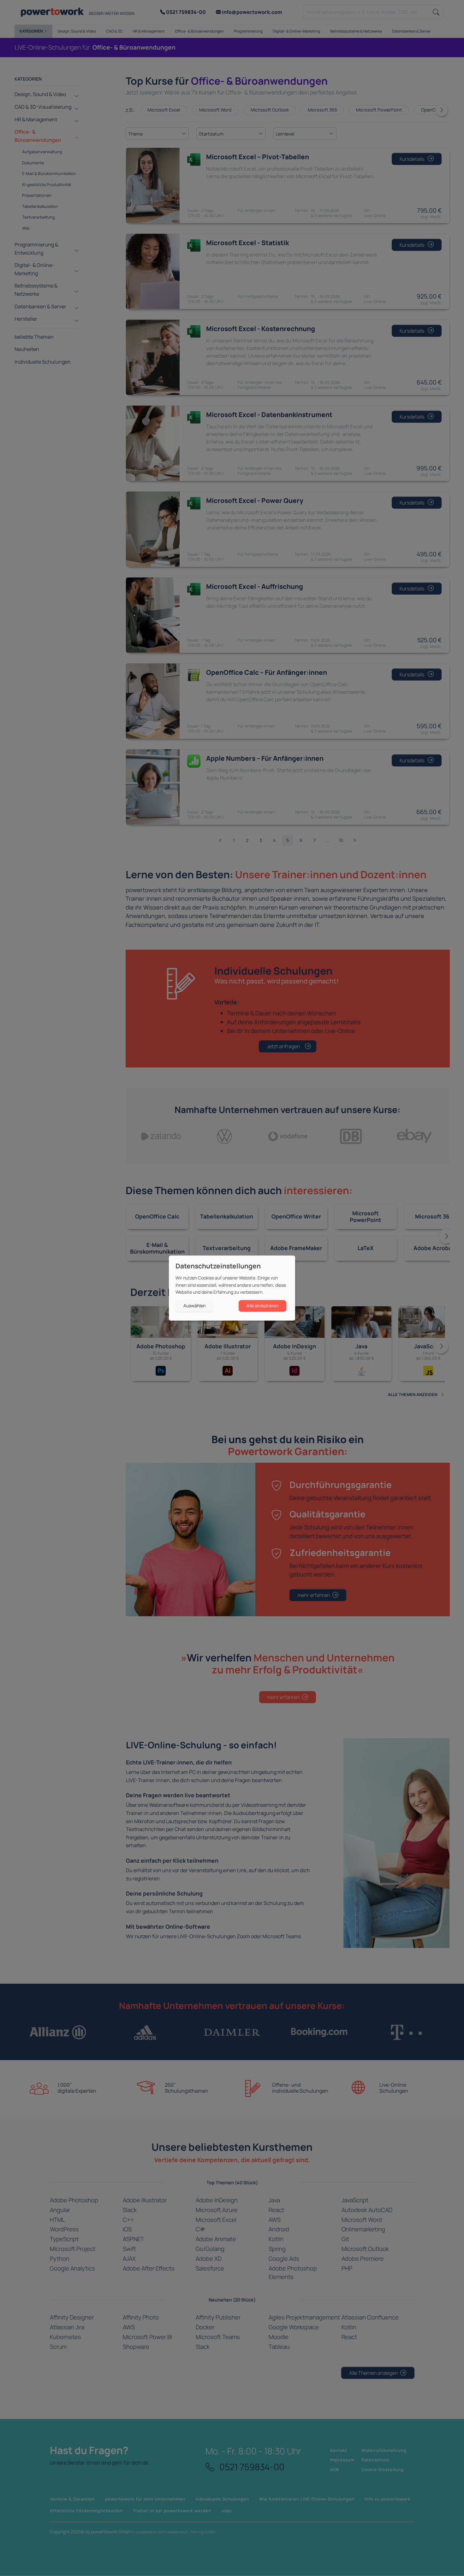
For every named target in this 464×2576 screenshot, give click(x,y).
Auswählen (194, 1306)
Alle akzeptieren (262, 1306)
